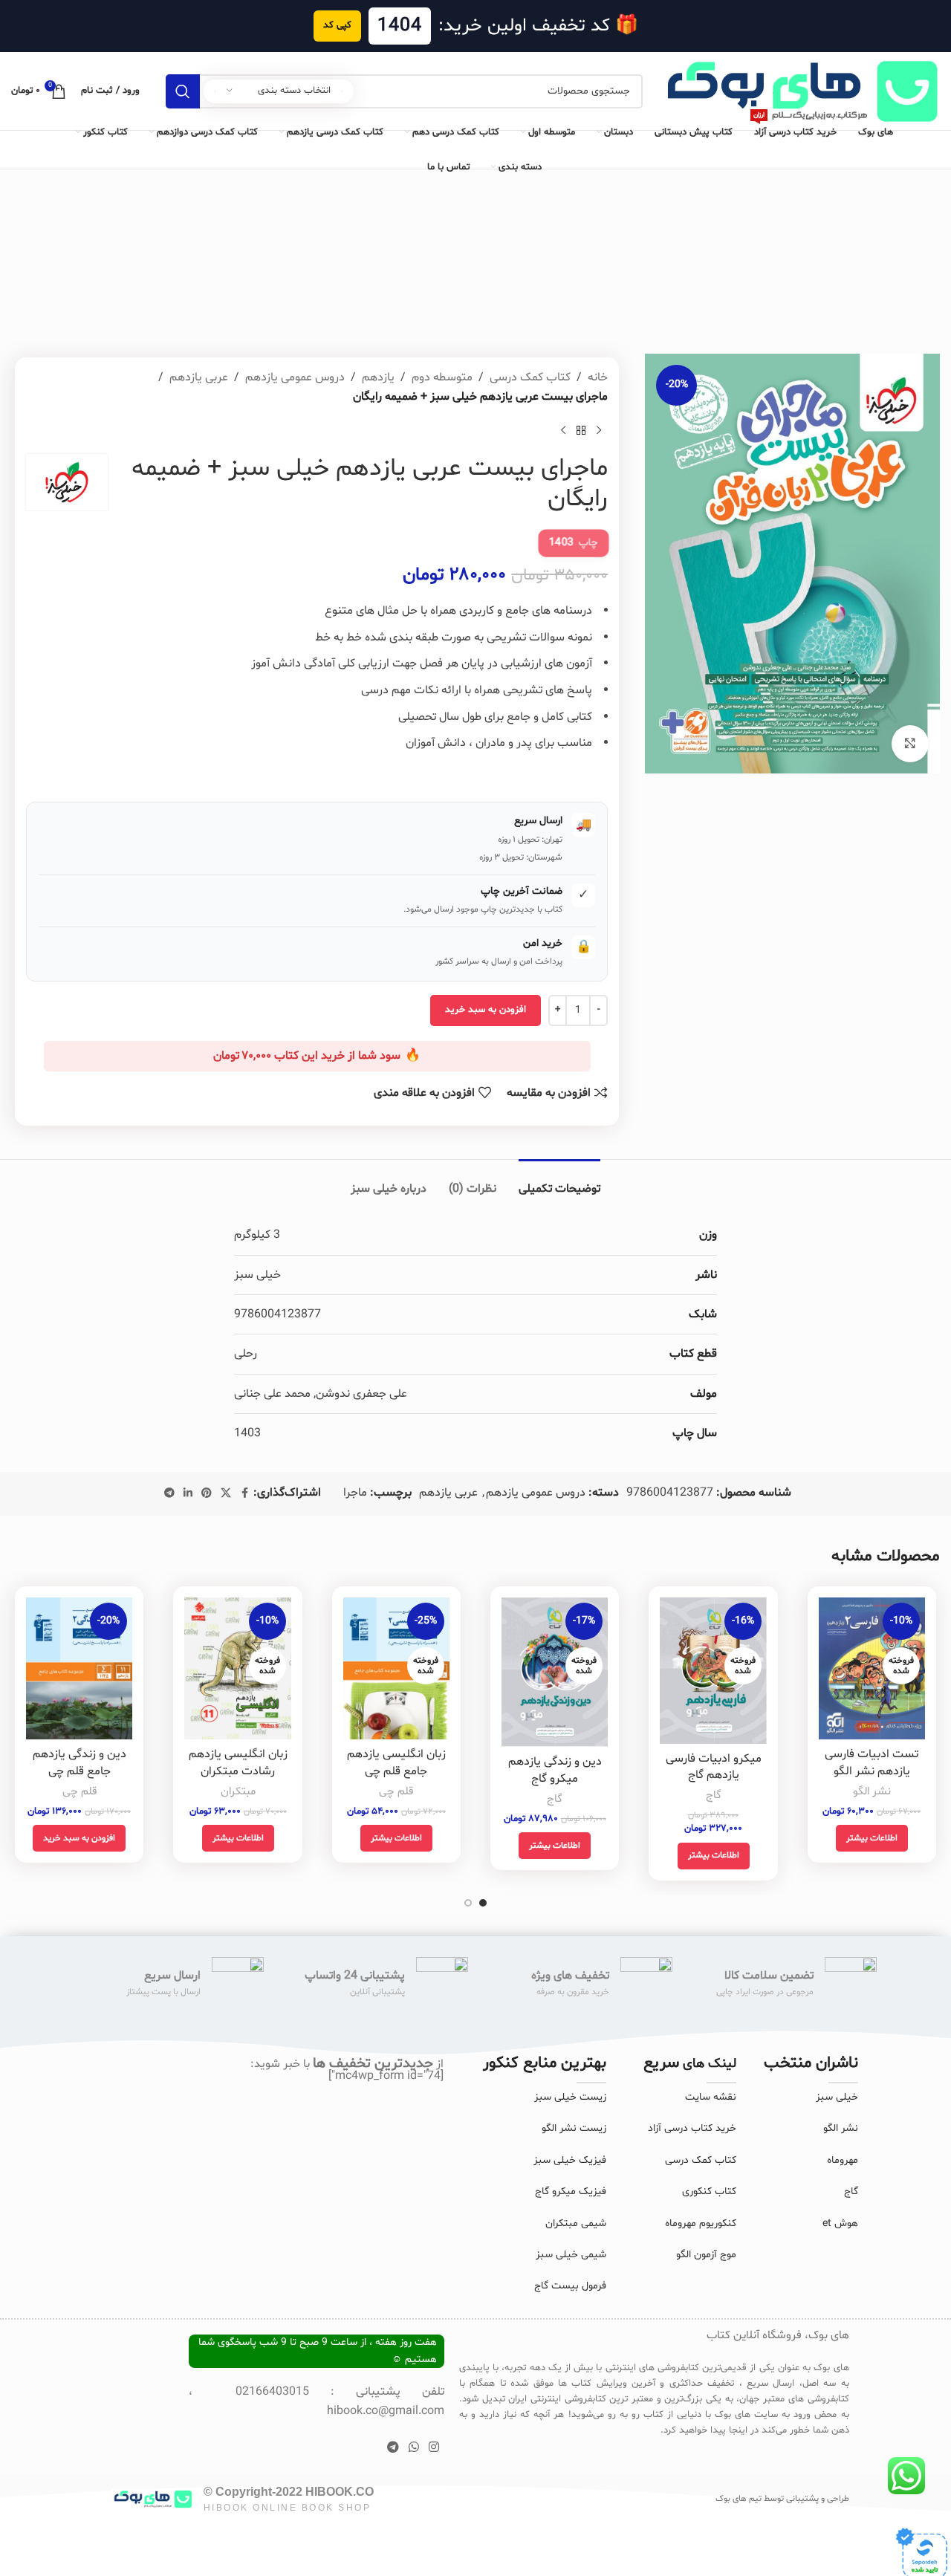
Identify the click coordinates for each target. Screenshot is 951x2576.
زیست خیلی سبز (570, 2097)
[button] (79, 1838)
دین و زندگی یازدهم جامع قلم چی (79, 1762)
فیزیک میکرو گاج (571, 2191)
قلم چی (396, 1792)
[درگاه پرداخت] (921, 2554)
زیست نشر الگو (574, 2128)
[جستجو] (183, 91)
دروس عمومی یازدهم (295, 377)
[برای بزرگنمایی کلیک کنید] (910, 744)
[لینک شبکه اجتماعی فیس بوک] (244, 1494)
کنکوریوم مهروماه (701, 2223)
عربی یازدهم (199, 377)
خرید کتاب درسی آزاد (692, 2128)
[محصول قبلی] (599, 430)
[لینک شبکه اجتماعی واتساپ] (413, 2447)
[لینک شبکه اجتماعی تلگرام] (169, 1494)
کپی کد (337, 25)
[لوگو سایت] (799, 91)
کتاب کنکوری (709, 2191)
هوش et (840, 2223)
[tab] (559, 1182)
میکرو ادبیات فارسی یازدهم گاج (714, 1767)
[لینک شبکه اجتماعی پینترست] (207, 1494)
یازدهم (378, 377)
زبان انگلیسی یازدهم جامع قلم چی (396, 1762)
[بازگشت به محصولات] (581, 430)
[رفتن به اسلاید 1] (483, 1903)
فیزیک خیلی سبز (570, 2160)
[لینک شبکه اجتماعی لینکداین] (188, 1494)
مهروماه (843, 2160)
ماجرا (355, 1493)
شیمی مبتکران (576, 2223)
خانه (598, 377)
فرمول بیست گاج (570, 2286)
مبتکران (238, 1792)
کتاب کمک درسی (530, 377)
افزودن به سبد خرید (486, 1010)
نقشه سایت (711, 2097)
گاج (714, 1795)
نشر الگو (872, 1792)
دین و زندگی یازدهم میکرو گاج (555, 1770)
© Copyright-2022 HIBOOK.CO (289, 2492)
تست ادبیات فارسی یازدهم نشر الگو (872, 1762)
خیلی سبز (837, 2097)
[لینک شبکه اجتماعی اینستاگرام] (434, 2447)
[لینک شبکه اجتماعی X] (226, 1494)
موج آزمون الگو (706, 2255)
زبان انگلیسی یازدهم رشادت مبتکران (238, 1762)
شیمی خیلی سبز (571, 2255)
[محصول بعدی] (563, 430)
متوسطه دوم (442, 377)
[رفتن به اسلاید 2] (468, 1903)
